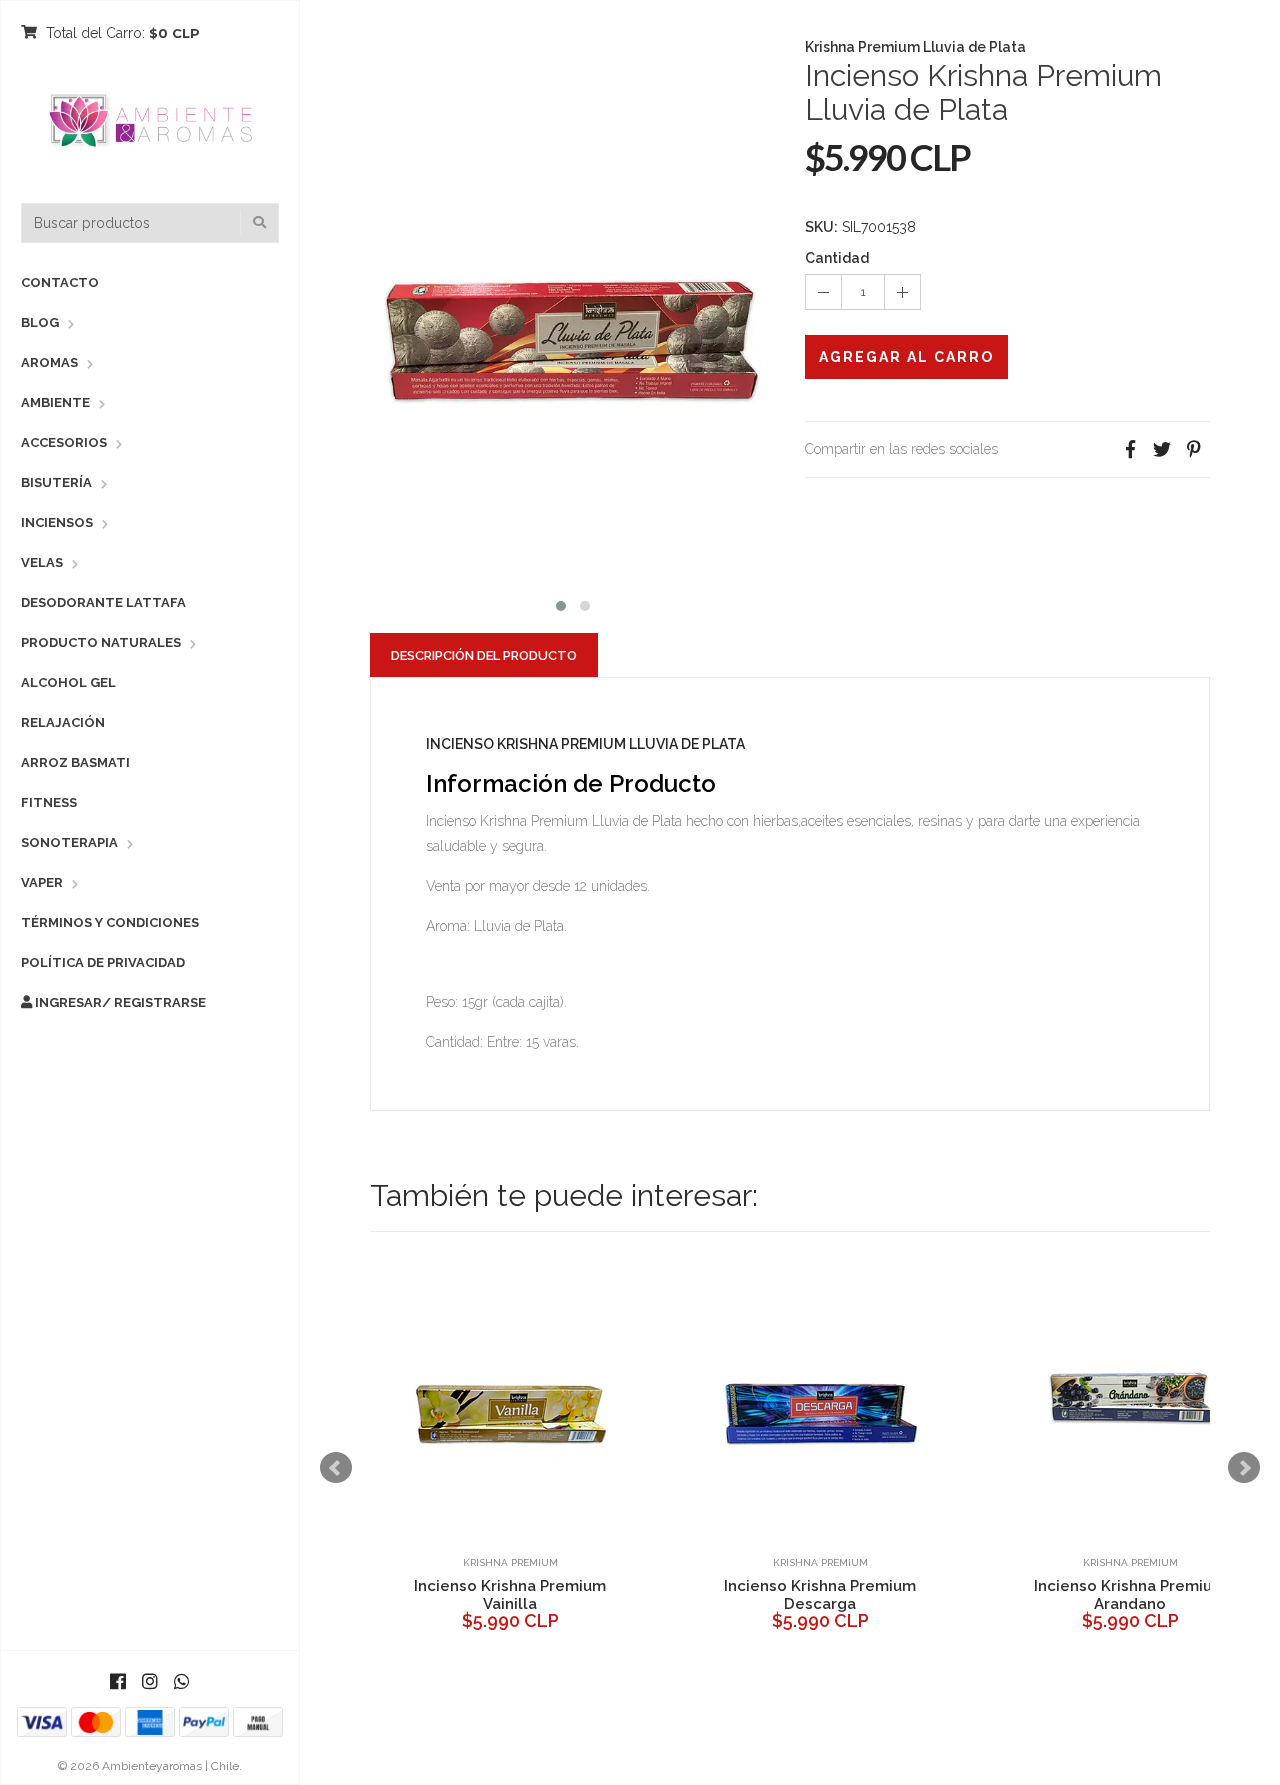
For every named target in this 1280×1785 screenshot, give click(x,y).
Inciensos (57, 522)
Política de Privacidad (103, 962)
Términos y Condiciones (110, 922)
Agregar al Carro (906, 357)
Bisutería (56, 482)
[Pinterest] (1194, 449)
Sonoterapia (69, 842)
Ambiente (55, 402)
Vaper (42, 882)
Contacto (60, 282)
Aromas (49, 362)
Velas (42, 562)
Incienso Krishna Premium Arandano (525, 1595)
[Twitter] (1162, 449)
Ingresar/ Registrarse (119, 1002)
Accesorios (64, 442)
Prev (336, 1468)
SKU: (821, 227)
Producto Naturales (101, 642)
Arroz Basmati (75, 762)
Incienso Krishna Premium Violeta (1145, 1595)
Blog (40, 322)
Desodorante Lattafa (103, 602)
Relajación (63, 722)
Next (1244, 1468)
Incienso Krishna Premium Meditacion (835, 1595)
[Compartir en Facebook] (1130, 449)
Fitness (49, 802)
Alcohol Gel (68, 682)
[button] (561, 603)
